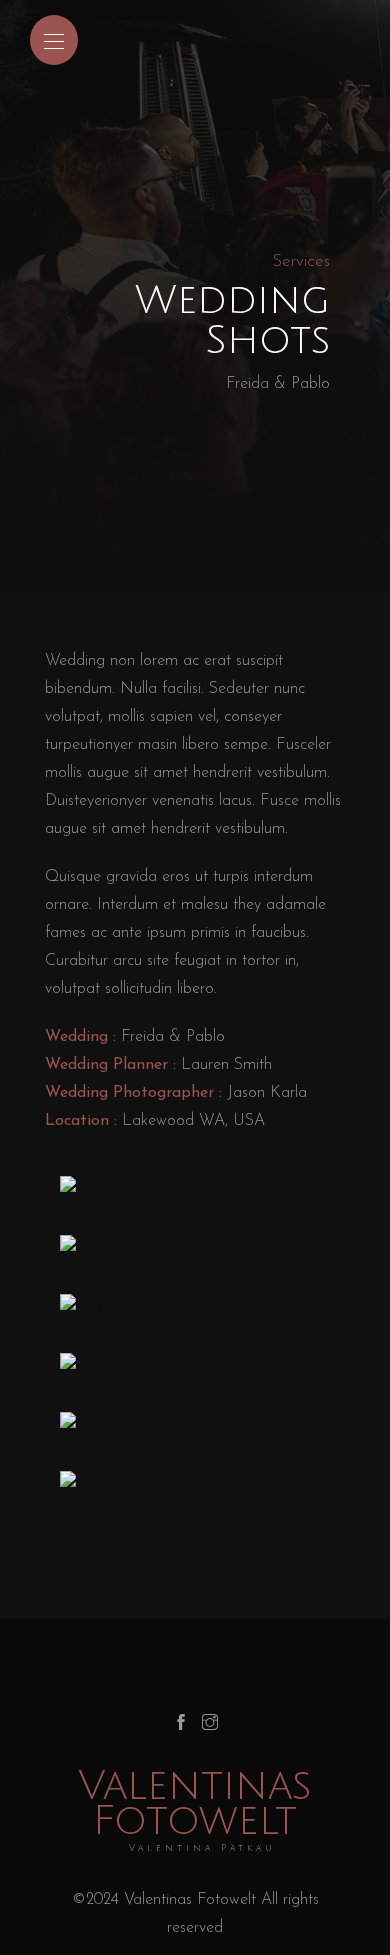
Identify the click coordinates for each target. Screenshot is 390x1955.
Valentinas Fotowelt (195, 1811)
